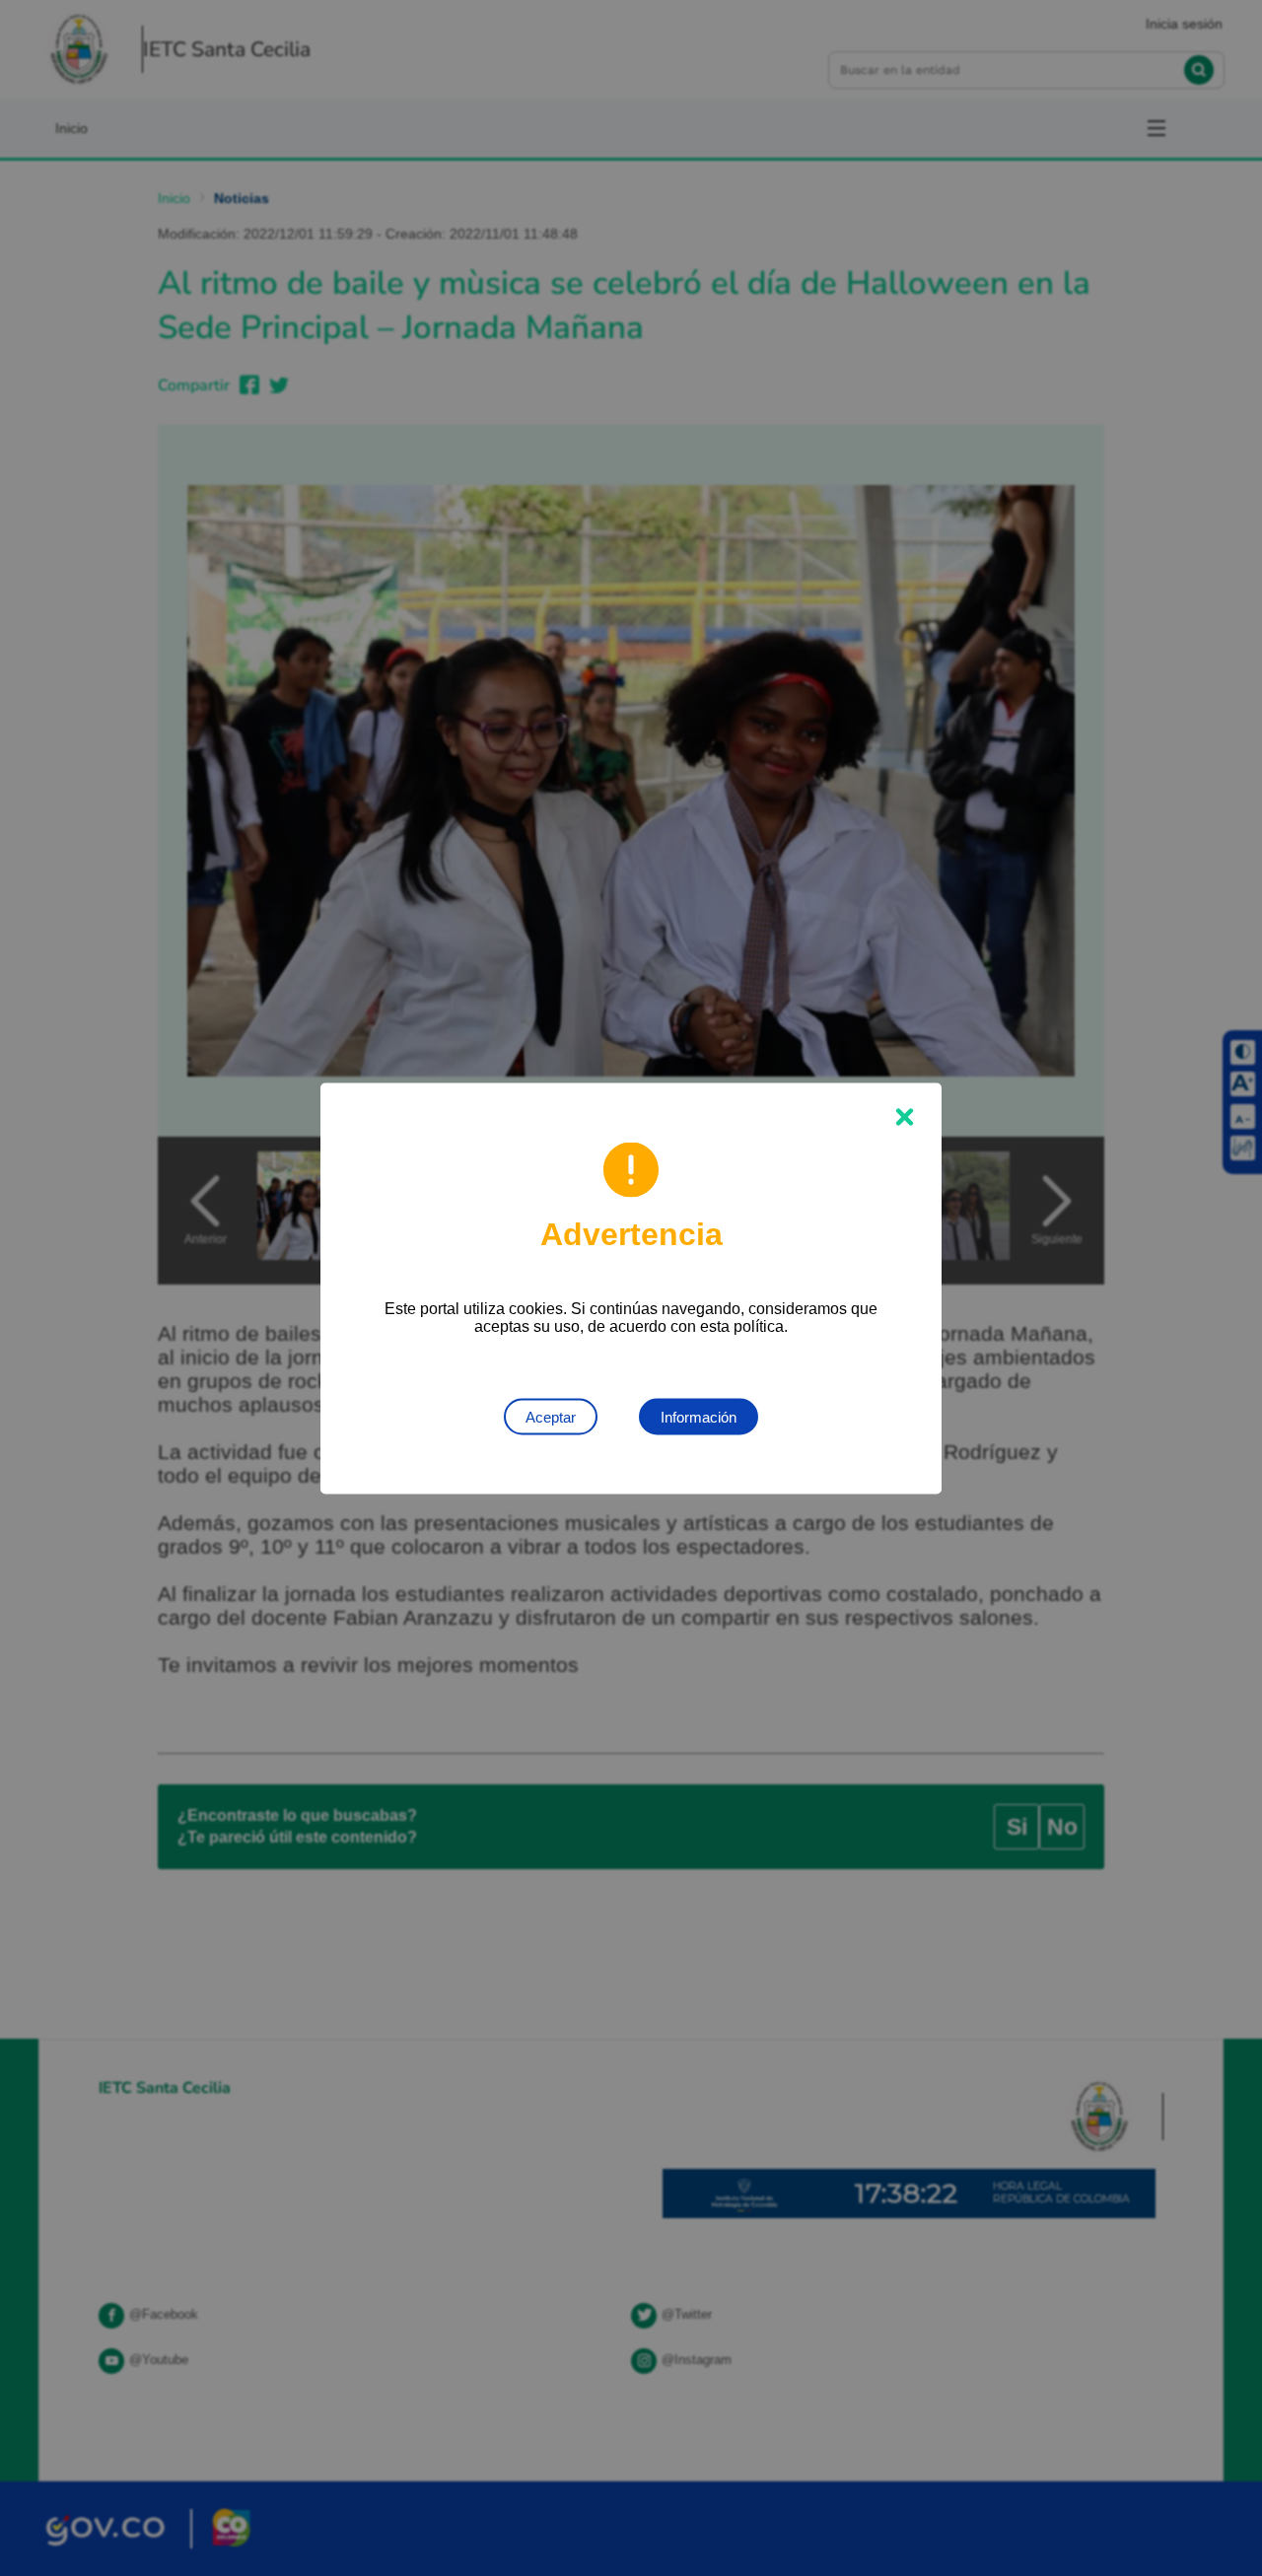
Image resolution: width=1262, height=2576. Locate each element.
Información (699, 1416)
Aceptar (551, 1416)
